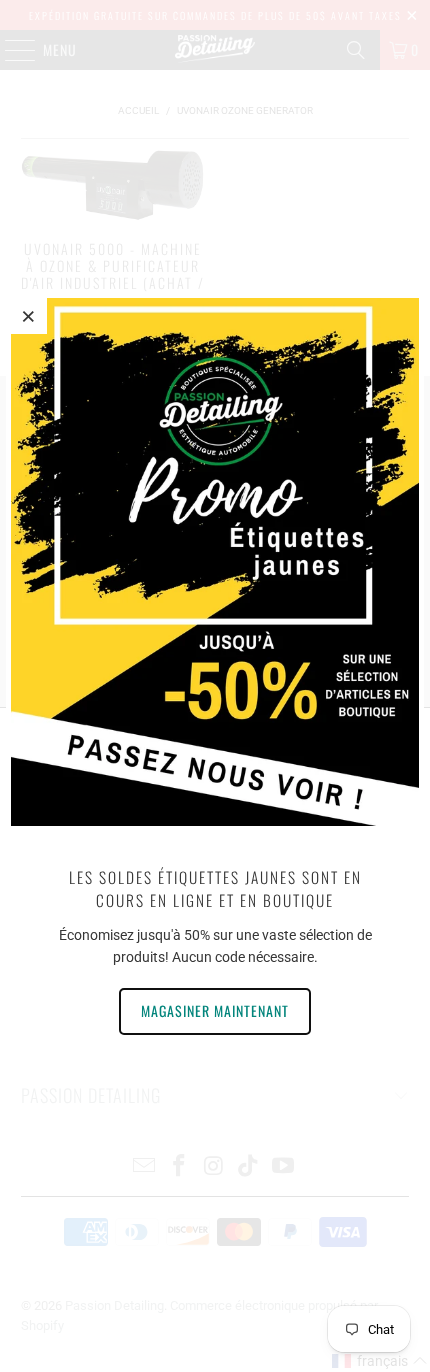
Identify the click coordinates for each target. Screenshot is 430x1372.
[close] (29, 316)
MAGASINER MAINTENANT (215, 1010)
